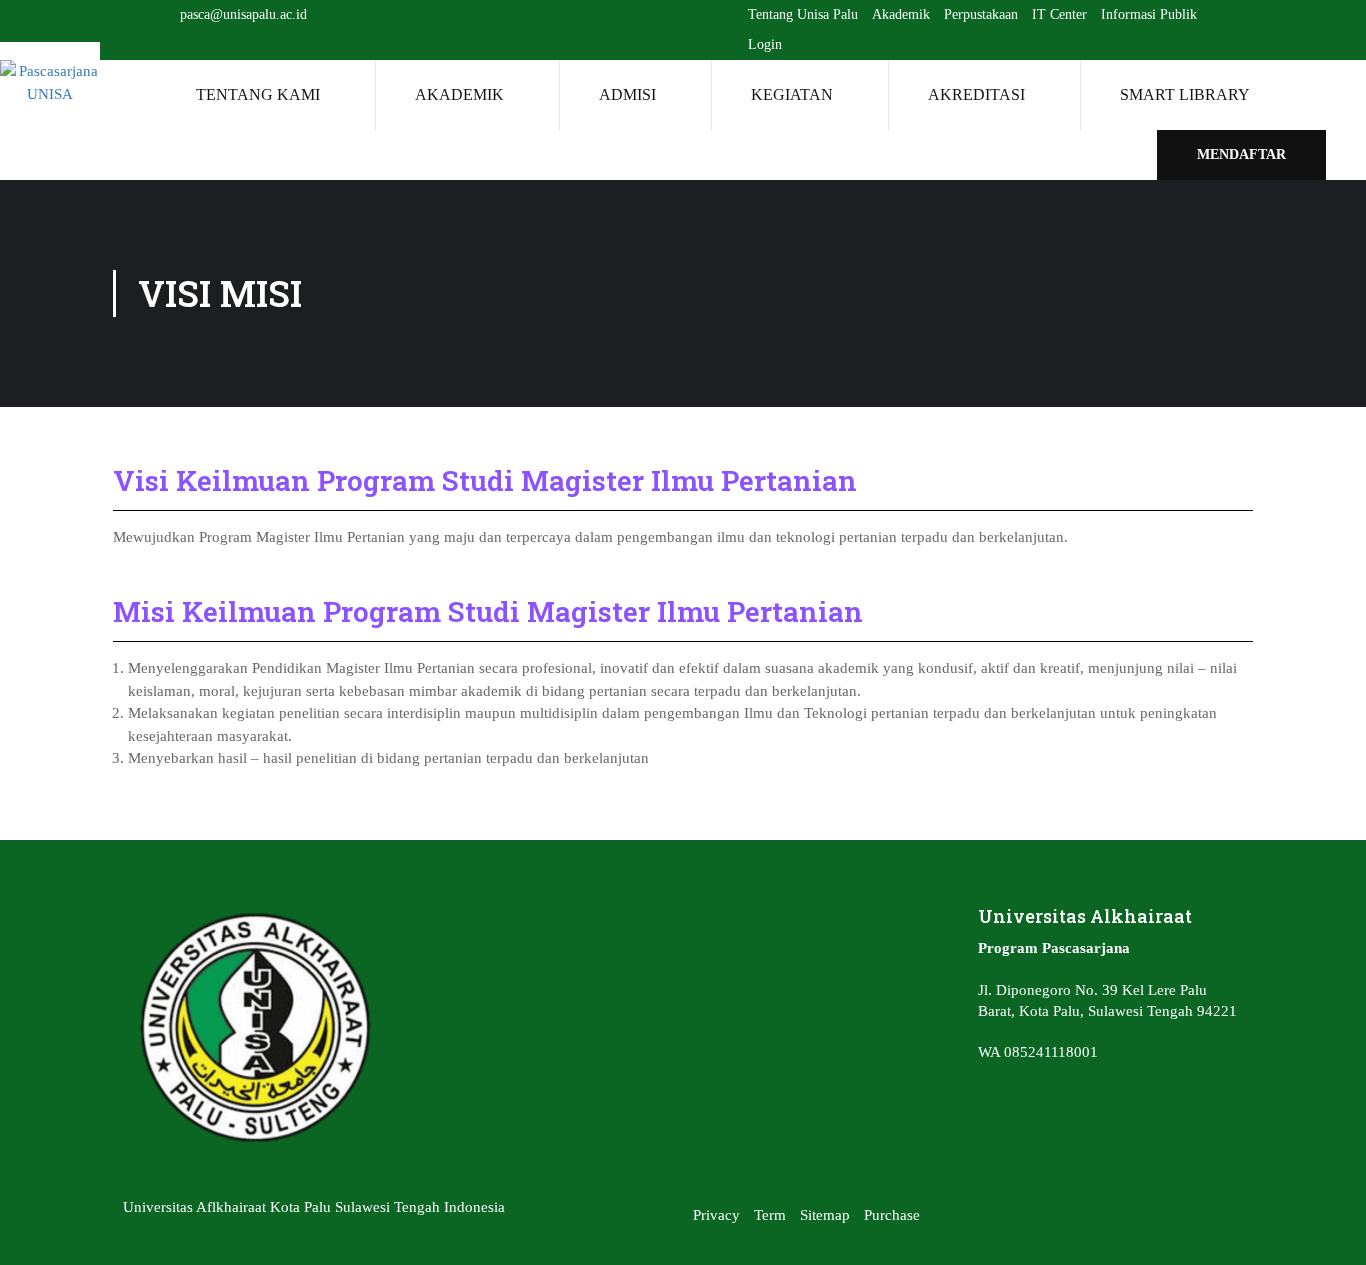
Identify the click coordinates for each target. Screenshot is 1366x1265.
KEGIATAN (792, 94)
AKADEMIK (459, 94)
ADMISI (627, 94)
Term (770, 1215)
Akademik (901, 14)
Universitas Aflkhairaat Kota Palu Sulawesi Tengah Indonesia (314, 1207)
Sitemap (825, 1215)
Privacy (716, 1215)
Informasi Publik (1149, 14)
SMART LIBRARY (1185, 94)
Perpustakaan (981, 14)
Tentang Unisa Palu (803, 14)
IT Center (1059, 14)
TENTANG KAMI (258, 94)
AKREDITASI (976, 94)
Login (765, 44)
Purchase (892, 1215)
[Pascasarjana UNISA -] (50, 83)
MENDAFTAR (1241, 154)
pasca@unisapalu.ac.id (243, 14)
